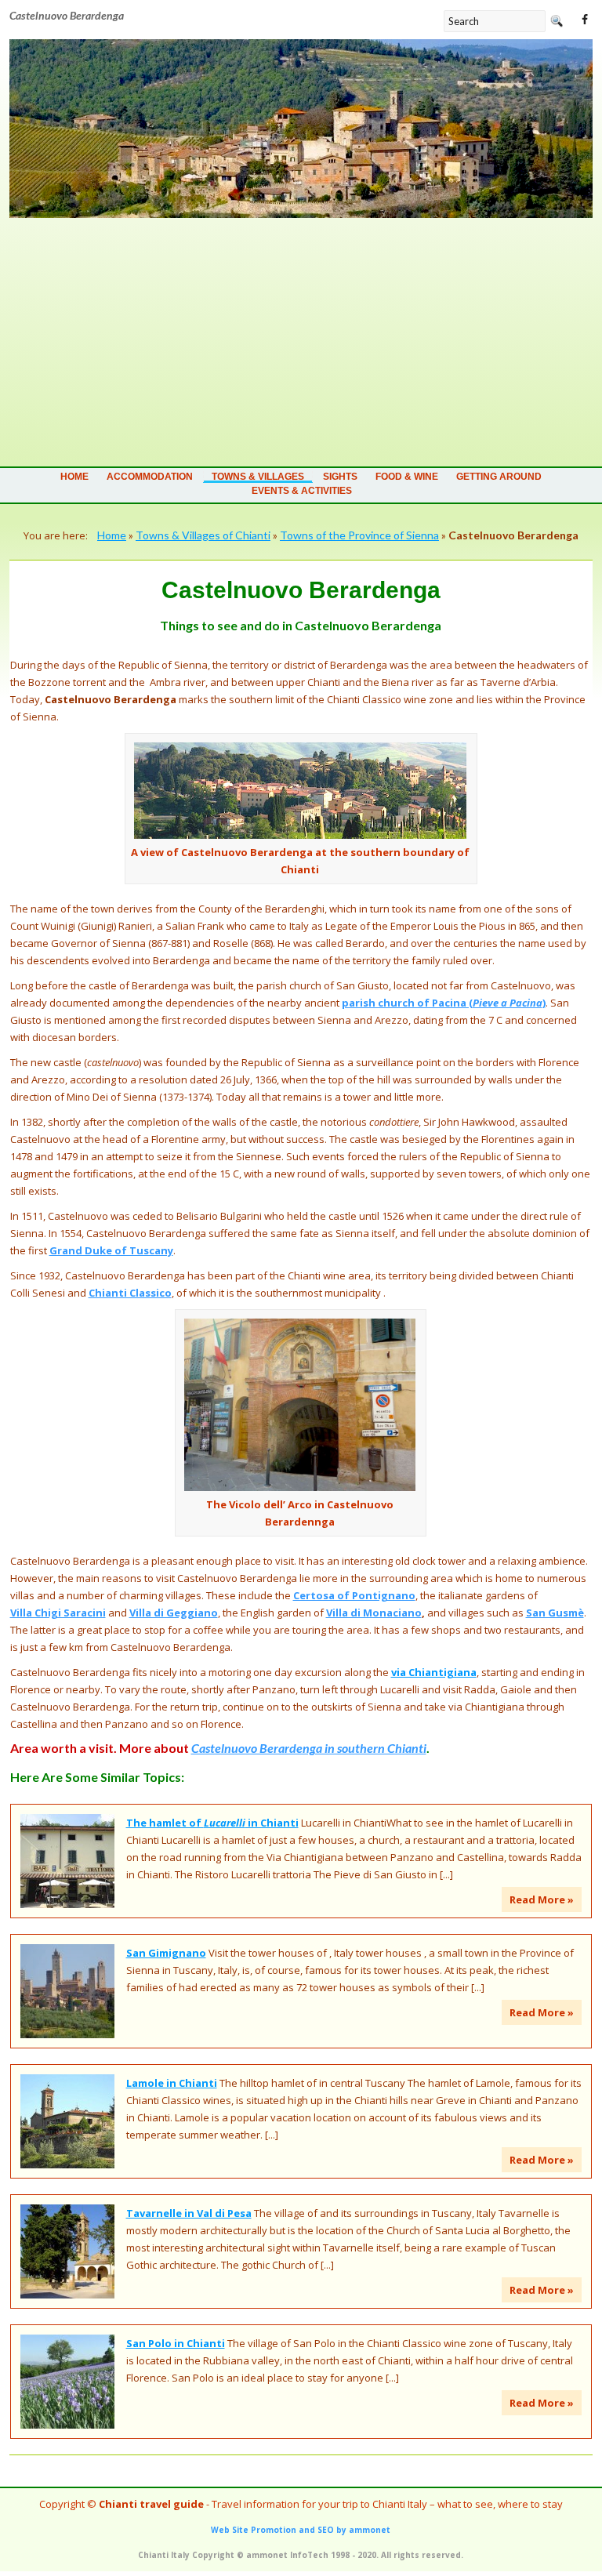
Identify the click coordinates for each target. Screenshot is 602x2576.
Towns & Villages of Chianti (203, 535)
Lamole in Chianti (172, 2083)
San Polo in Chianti (176, 2343)
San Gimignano (166, 1953)
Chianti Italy (164, 2555)
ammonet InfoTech (287, 2555)
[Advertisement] (301, 336)
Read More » (542, 1899)
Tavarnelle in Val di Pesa (189, 2213)
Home (74, 477)
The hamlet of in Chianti (212, 1823)
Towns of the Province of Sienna (359, 535)
